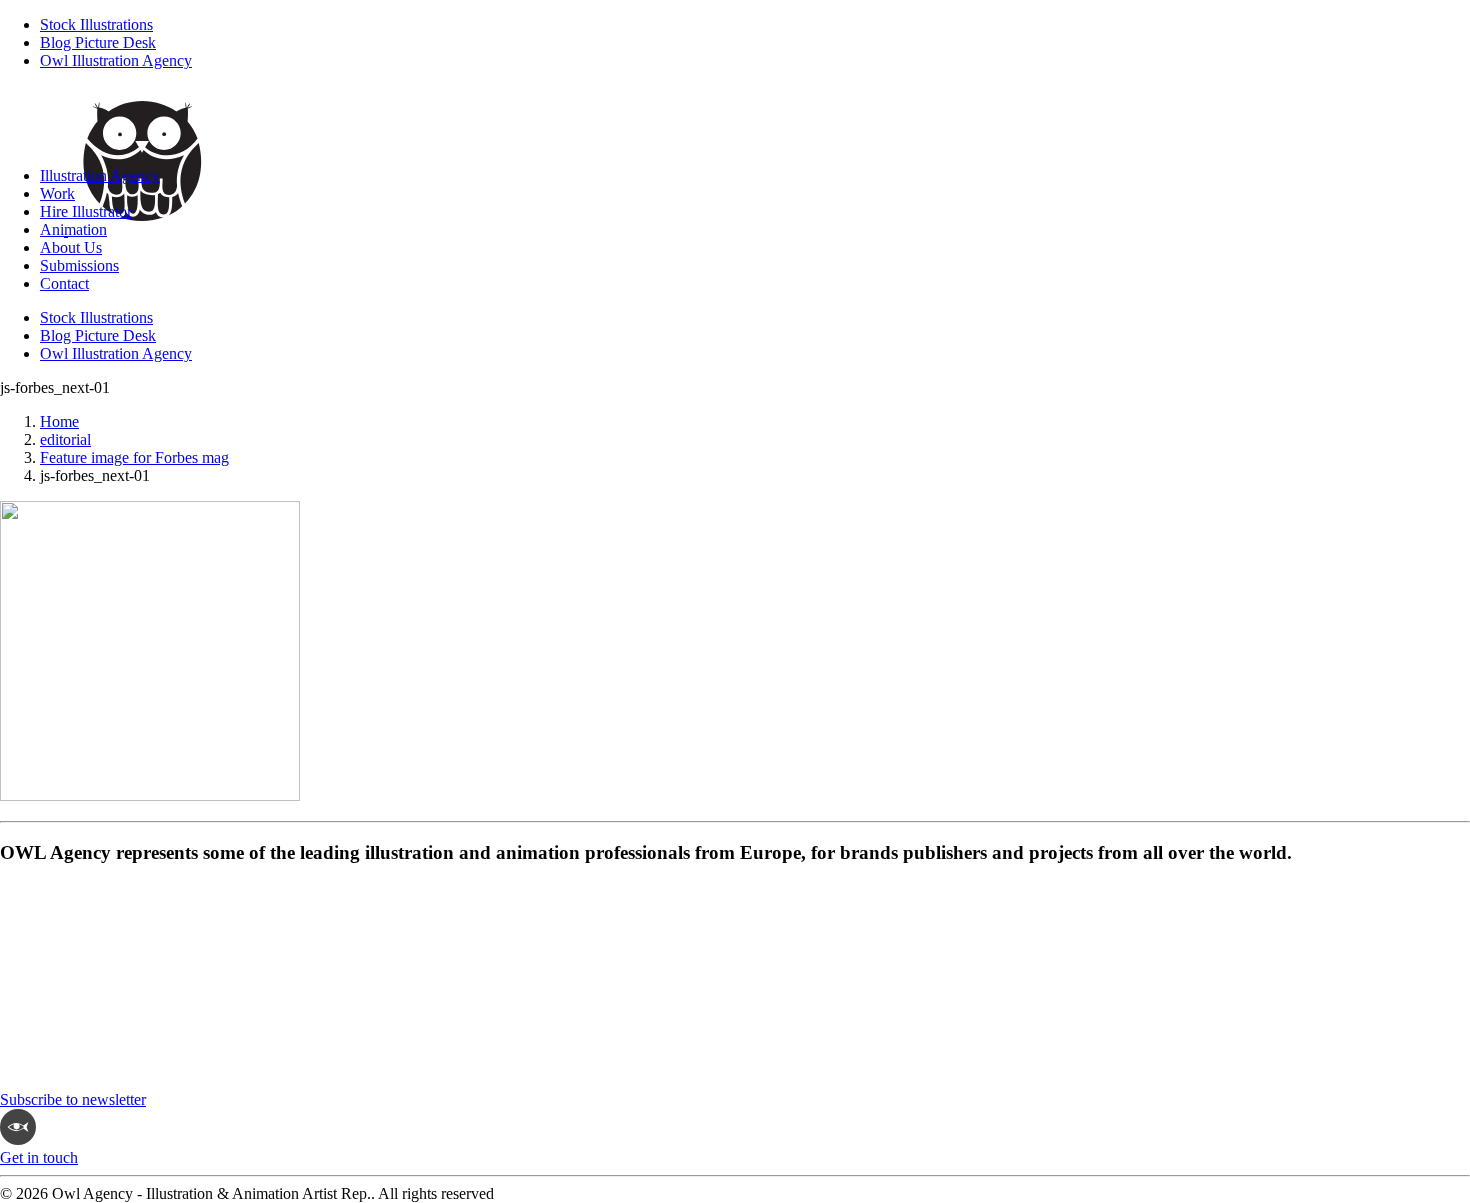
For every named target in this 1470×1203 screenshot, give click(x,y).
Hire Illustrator (86, 211)
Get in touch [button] (39, 1157)
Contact (64, 283)
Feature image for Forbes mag (134, 457)
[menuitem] (755, 25)
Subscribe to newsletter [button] (73, 1099)
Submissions (79, 265)
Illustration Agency (100, 175)
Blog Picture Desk (98, 42)
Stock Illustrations (96, 24)
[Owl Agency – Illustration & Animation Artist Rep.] (735, 118)
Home (59, 421)
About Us (71, 247)
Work (57, 193)
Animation (73, 229)
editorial (65, 439)
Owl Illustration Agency (116, 60)
